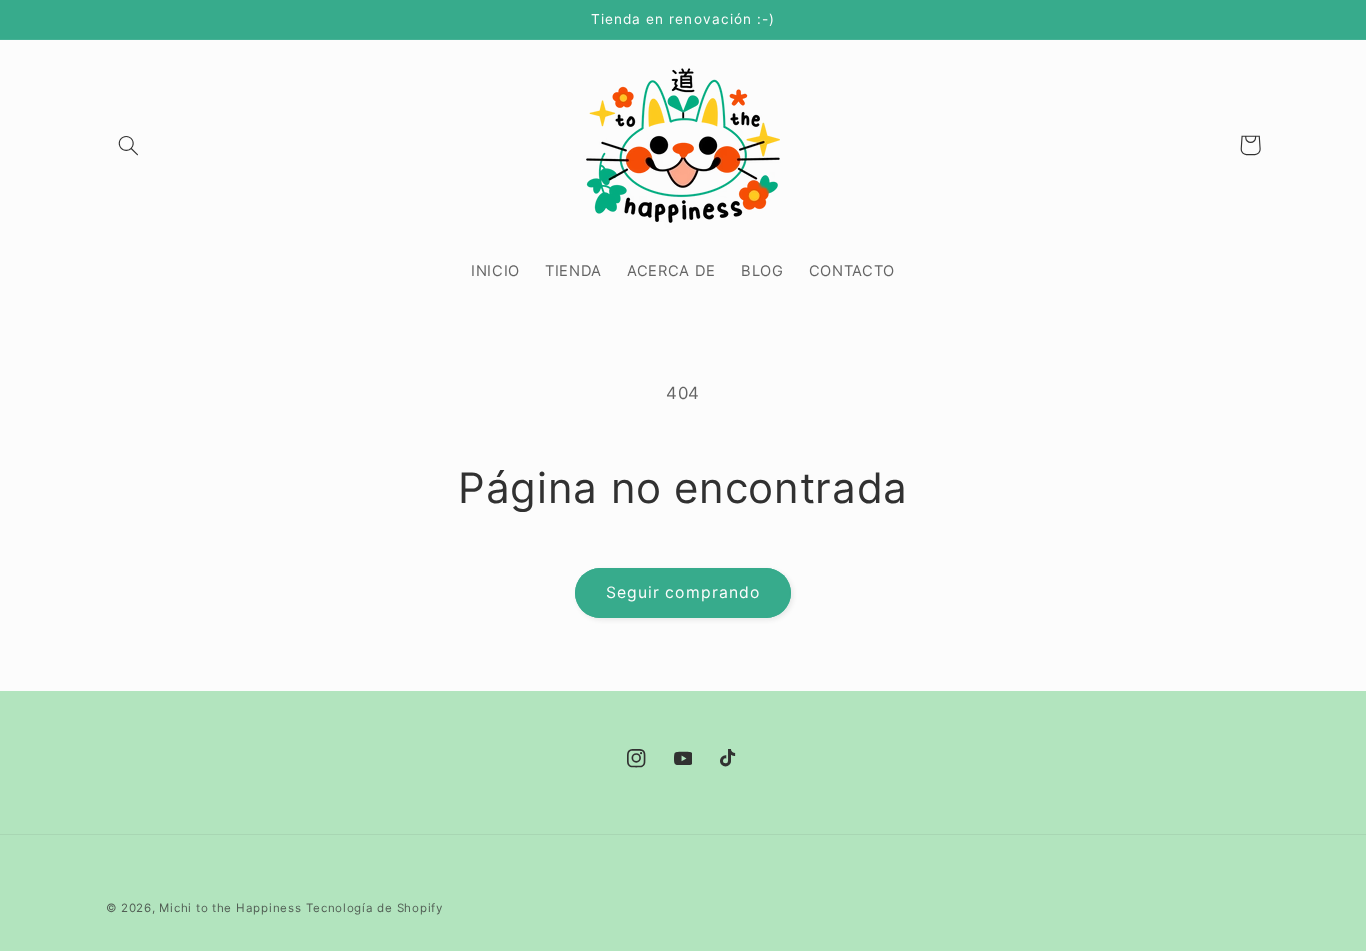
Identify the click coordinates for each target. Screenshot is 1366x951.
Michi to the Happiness (230, 908)
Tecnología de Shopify (374, 908)
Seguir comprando (683, 592)
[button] (129, 145)
